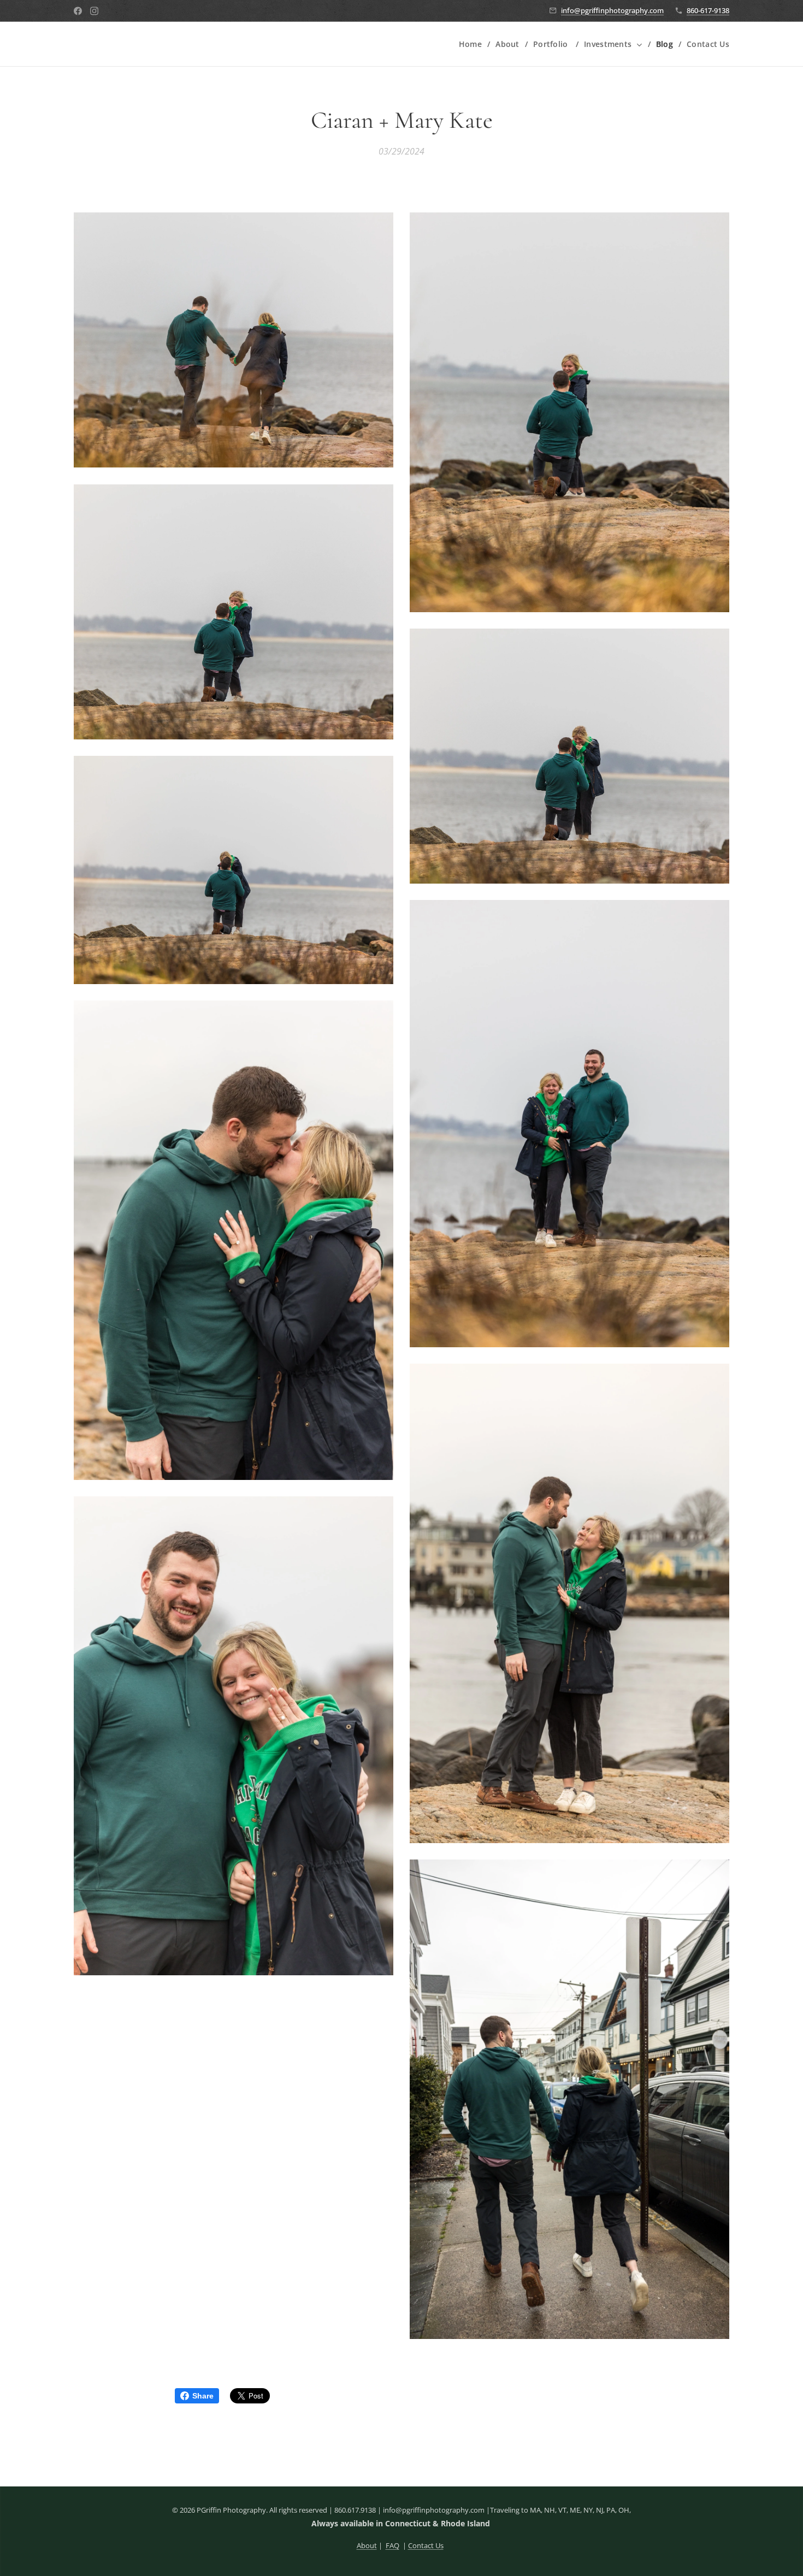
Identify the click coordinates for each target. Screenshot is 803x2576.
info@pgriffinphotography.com (612, 10)
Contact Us (426, 2545)
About (367, 2545)
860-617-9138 (708, 10)
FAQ (392, 2545)
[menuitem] (473, 44)
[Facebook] (78, 11)
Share (203, 2396)
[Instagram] (94, 11)
